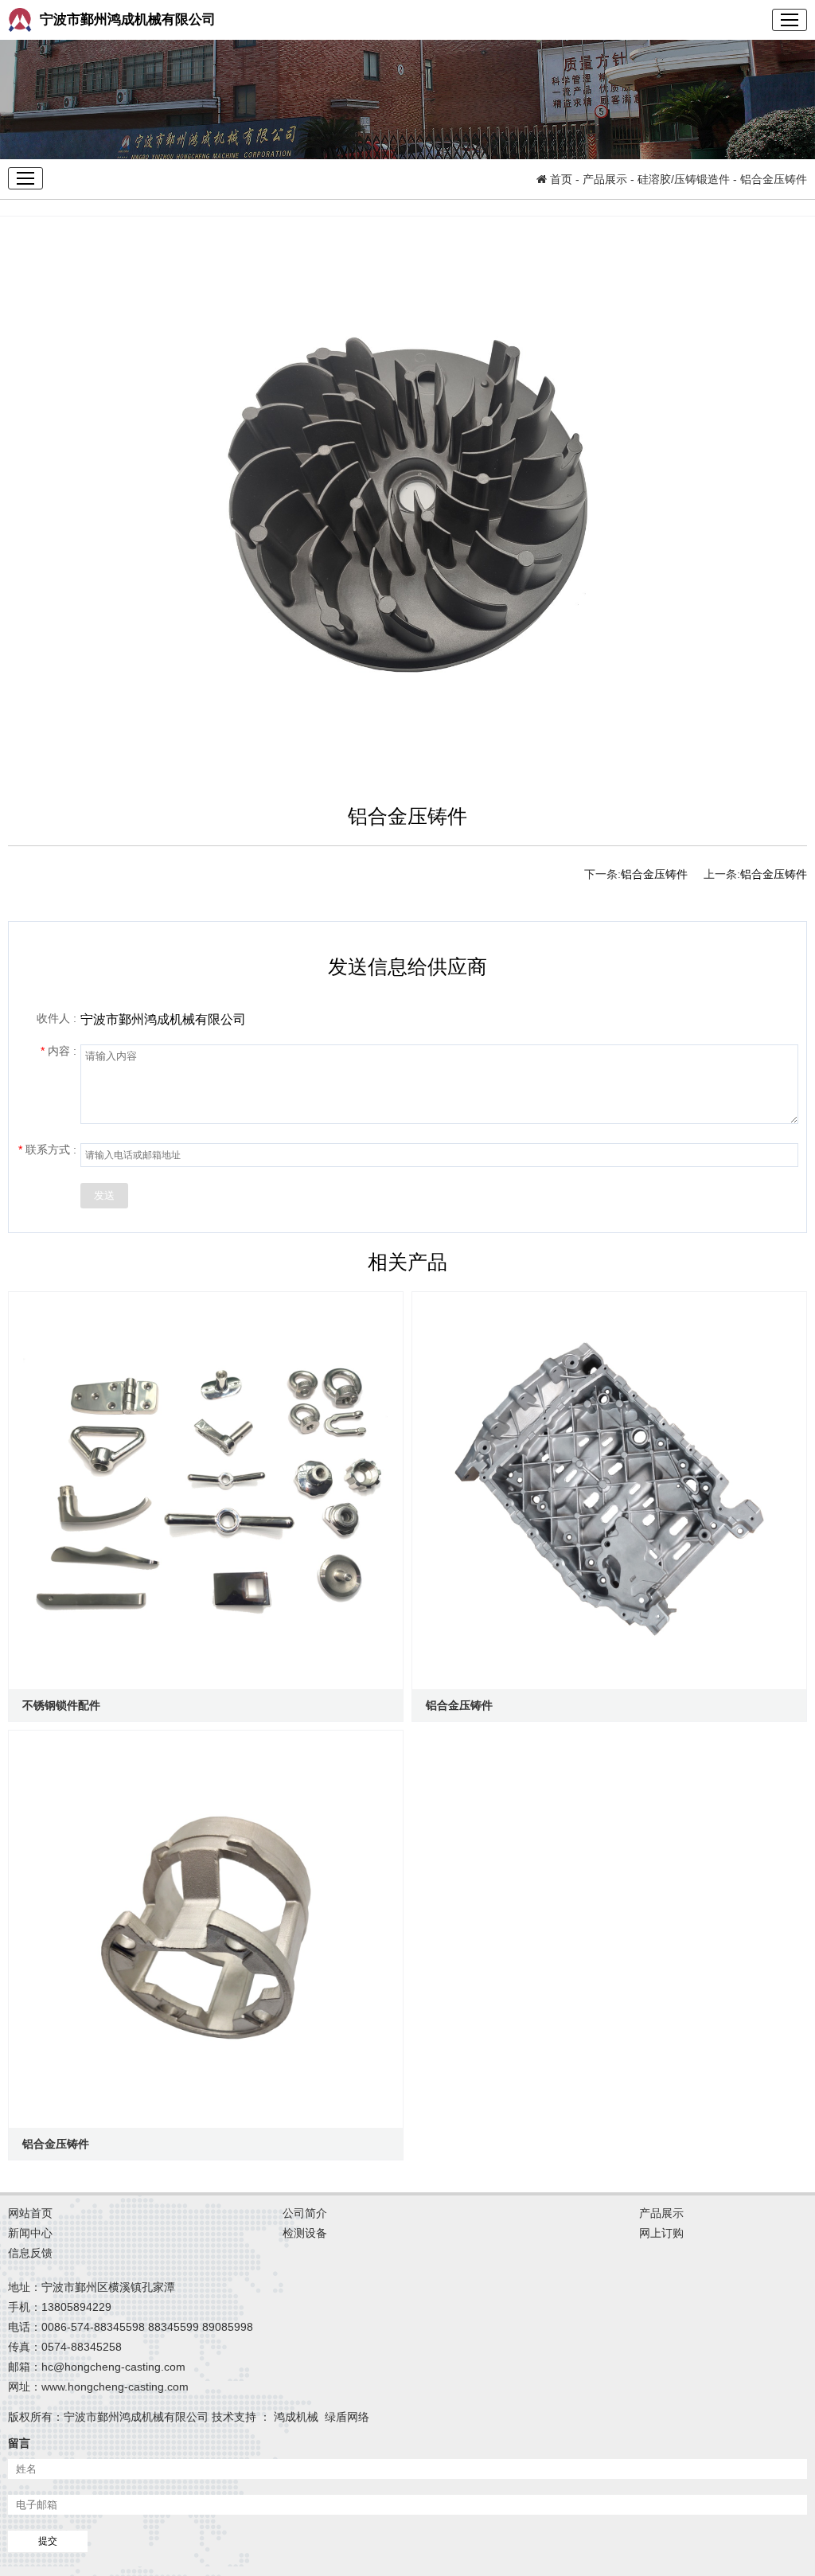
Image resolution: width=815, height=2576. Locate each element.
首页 (560, 179)
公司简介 (305, 2213)
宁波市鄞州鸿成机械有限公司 (128, 20)
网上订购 (661, 2233)
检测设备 (305, 2233)
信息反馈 (30, 2253)
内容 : (58, 1051)
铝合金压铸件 (774, 874)
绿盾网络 (350, 2417)
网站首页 (30, 2213)
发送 (104, 1195)
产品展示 (605, 179)
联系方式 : (47, 1149)
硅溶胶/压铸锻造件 (684, 179)
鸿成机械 (299, 2417)
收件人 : (57, 1018)
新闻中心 (30, 2233)
